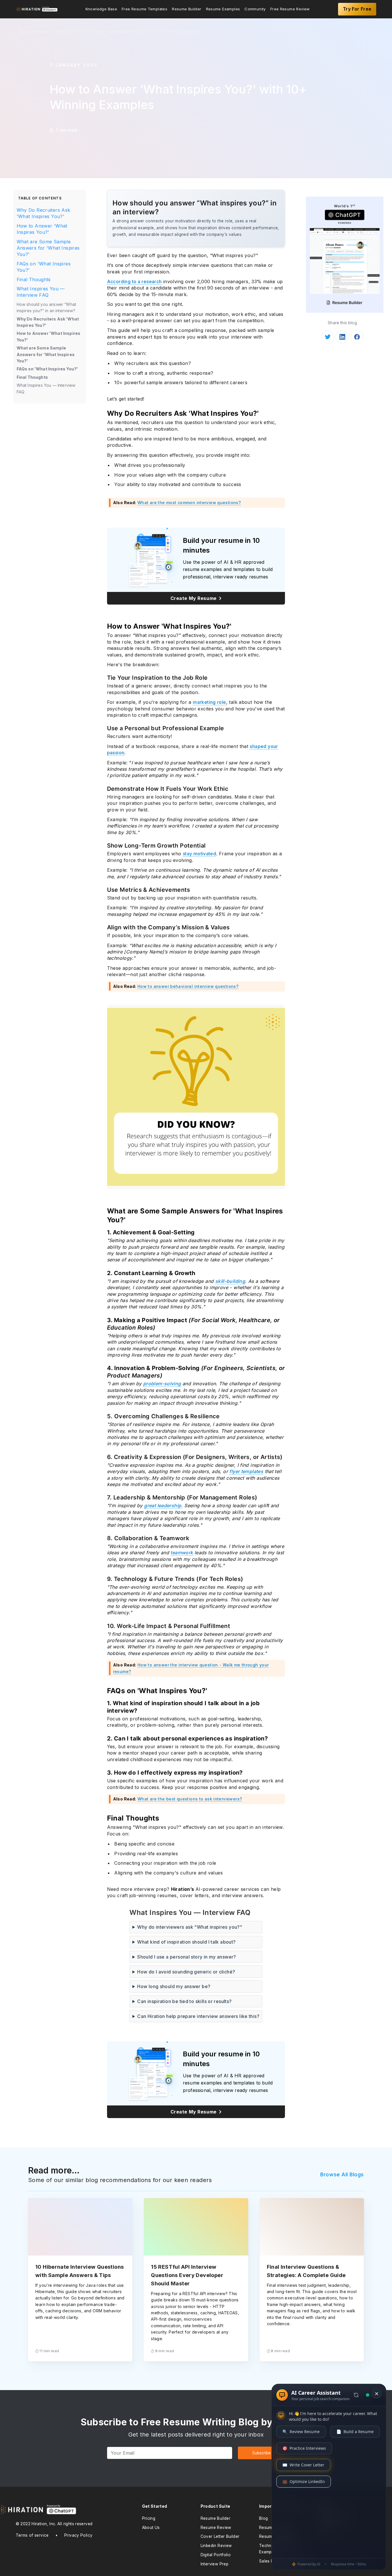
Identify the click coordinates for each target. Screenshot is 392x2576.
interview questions (52, 31)
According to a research (134, 281)
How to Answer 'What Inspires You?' (42, 229)
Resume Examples (223, 9)
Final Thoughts (34, 279)
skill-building (230, 1281)
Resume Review (216, 2528)
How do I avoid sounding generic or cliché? (186, 1972)
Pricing (149, 2518)
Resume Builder (187, 9)
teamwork (182, 1553)
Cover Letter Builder (220, 2536)
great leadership (163, 1505)
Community (255, 9)
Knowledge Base (101, 9)
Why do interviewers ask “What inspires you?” (190, 1927)
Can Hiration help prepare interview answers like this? (198, 2016)
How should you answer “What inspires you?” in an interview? (46, 307)
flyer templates (246, 1471)
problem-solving (162, 1384)
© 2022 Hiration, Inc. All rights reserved (54, 2524)
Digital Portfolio (216, 2555)
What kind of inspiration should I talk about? (186, 1942)
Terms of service (32, 2535)
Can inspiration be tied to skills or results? (184, 2001)
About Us (151, 2528)
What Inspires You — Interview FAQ (41, 292)
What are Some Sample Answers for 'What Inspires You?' (48, 248)
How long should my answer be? (174, 1986)
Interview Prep (215, 2564)
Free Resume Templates (144, 9)
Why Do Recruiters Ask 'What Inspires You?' (43, 213)
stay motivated (199, 854)
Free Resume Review (290, 9)
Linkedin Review (216, 2546)
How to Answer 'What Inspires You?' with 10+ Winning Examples (138, 31)
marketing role (209, 702)
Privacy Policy (78, 2535)
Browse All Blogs (342, 2174)
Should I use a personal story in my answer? (187, 1957)
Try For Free (357, 9)
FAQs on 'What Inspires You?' (44, 267)
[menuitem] (101, 9)
